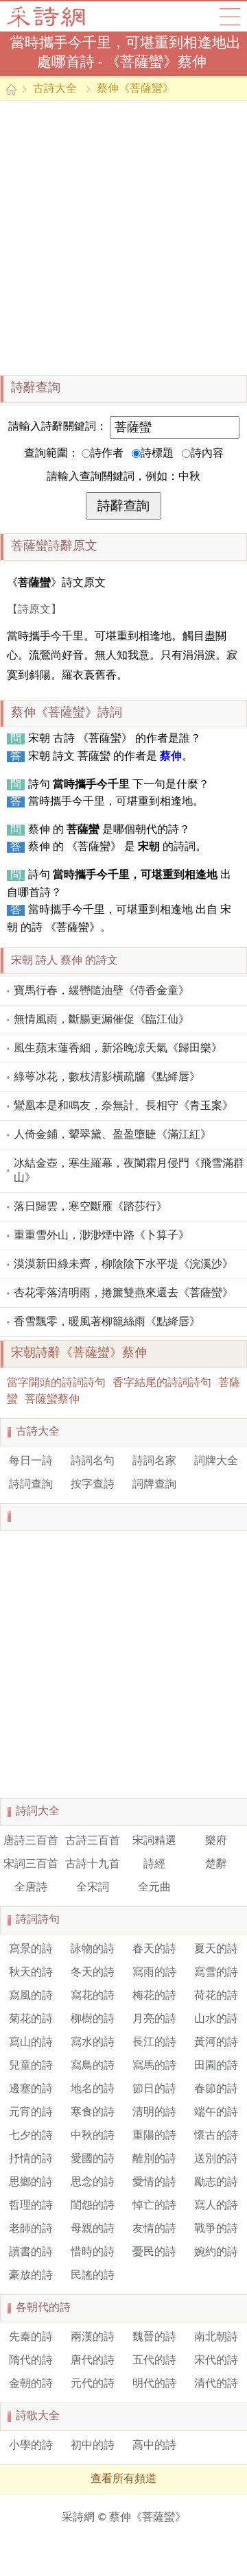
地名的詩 (93, 2089)
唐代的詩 (93, 2361)
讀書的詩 (31, 2252)
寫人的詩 (216, 2206)
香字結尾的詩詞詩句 (162, 1383)
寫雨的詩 (154, 1973)
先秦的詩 (31, 2337)
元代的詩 (93, 2384)
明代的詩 (154, 2384)
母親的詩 (93, 2229)
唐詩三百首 (31, 1841)
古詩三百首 (93, 1841)
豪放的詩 (31, 2276)
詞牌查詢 (154, 1485)
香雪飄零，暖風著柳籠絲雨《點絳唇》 (107, 1322)
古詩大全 (50, 16)
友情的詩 (154, 2229)
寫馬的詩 (154, 2066)
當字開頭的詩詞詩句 (56, 1383)
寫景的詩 (31, 1949)
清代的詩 (216, 2384)
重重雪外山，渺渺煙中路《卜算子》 (102, 1236)
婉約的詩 (216, 2252)
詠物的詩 (93, 1949)
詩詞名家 (154, 1461)
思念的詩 (93, 2183)
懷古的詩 (216, 2136)
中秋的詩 (93, 2136)
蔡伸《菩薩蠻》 (135, 89)
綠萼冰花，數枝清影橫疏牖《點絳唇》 (107, 1078)
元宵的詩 (31, 2113)
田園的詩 (216, 2066)
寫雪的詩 (216, 1973)
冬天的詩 (93, 1973)
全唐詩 (31, 1888)
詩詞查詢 (31, 1485)
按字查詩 (93, 1485)
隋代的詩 (31, 2361)
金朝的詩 (31, 2384)
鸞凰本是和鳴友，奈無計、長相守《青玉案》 (123, 1106)
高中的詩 (154, 2446)
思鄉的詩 (31, 2183)
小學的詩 (31, 2446)
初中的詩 (93, 2446)
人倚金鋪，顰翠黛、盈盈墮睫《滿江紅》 (113, 1135)
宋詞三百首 (31, 1864)
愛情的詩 (154, 2183)
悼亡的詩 (154, 2206)
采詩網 (78, 2518)
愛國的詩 (93, 2159)
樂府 (216, 1841)
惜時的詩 (93, 2252)
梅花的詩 (154, 1996)
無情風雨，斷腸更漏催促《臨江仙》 (102, 1020)
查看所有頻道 (123, 2479)
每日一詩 (31, 1461)
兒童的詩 (31, 2066)
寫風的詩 (31, 1996)
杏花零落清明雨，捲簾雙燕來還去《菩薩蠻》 (123, 1293)
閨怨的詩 (93, 2206)
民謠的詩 (93, 2276)
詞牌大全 (216, 1461)
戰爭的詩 (216, 2229)
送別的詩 (216, 2159)
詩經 (154, 1864)
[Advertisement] (123, 238)
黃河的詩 (216, 2043)
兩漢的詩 (93, 2337)
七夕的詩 (31, 2136)
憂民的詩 (154, 2252)
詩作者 (107, 454)
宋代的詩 (216, 2361)
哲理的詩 (31, 2206)
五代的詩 (154, 2361)
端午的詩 (216, 2113)
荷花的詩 (216, 1996)
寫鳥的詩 (93, 2066)
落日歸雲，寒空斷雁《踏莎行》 (91, 1207)
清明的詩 (154, 2113)
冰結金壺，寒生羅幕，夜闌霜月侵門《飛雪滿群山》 (129, 1171)
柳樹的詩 (93, 2019)
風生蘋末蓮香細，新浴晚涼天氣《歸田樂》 (118, 1049)
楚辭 (216, 1864)
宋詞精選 (154, 1841)
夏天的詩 (216, 1949)
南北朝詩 (216, 2337)
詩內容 (207, 454)
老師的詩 (31, 2229)
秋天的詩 (31, 1973)
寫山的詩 (31, 2043)
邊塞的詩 (31, 2089)
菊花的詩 (31, 2019)
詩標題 (157, 454)
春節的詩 (216, 2089)
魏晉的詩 (154, 2337)
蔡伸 (171, 757)
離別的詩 (154, 2159)
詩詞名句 (93, 1461)
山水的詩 (216, 2019)
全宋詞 (93, 1888)
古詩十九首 (93, 1864)
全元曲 (154, 1888)
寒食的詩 (93, 2113)
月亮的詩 (154, 2019)
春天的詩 (154, 1949)
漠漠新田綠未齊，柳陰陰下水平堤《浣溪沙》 (123, 1265)
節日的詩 (154, 2089)
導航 (230, 16)
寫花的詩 (93, 1996)
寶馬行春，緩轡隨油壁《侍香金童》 (102, 991)
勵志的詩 (216, 2183)
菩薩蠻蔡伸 (52, 1400)
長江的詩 (154, 2043)
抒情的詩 (31, 2159)
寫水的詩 (93, 2043)
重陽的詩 (154, 2136)
